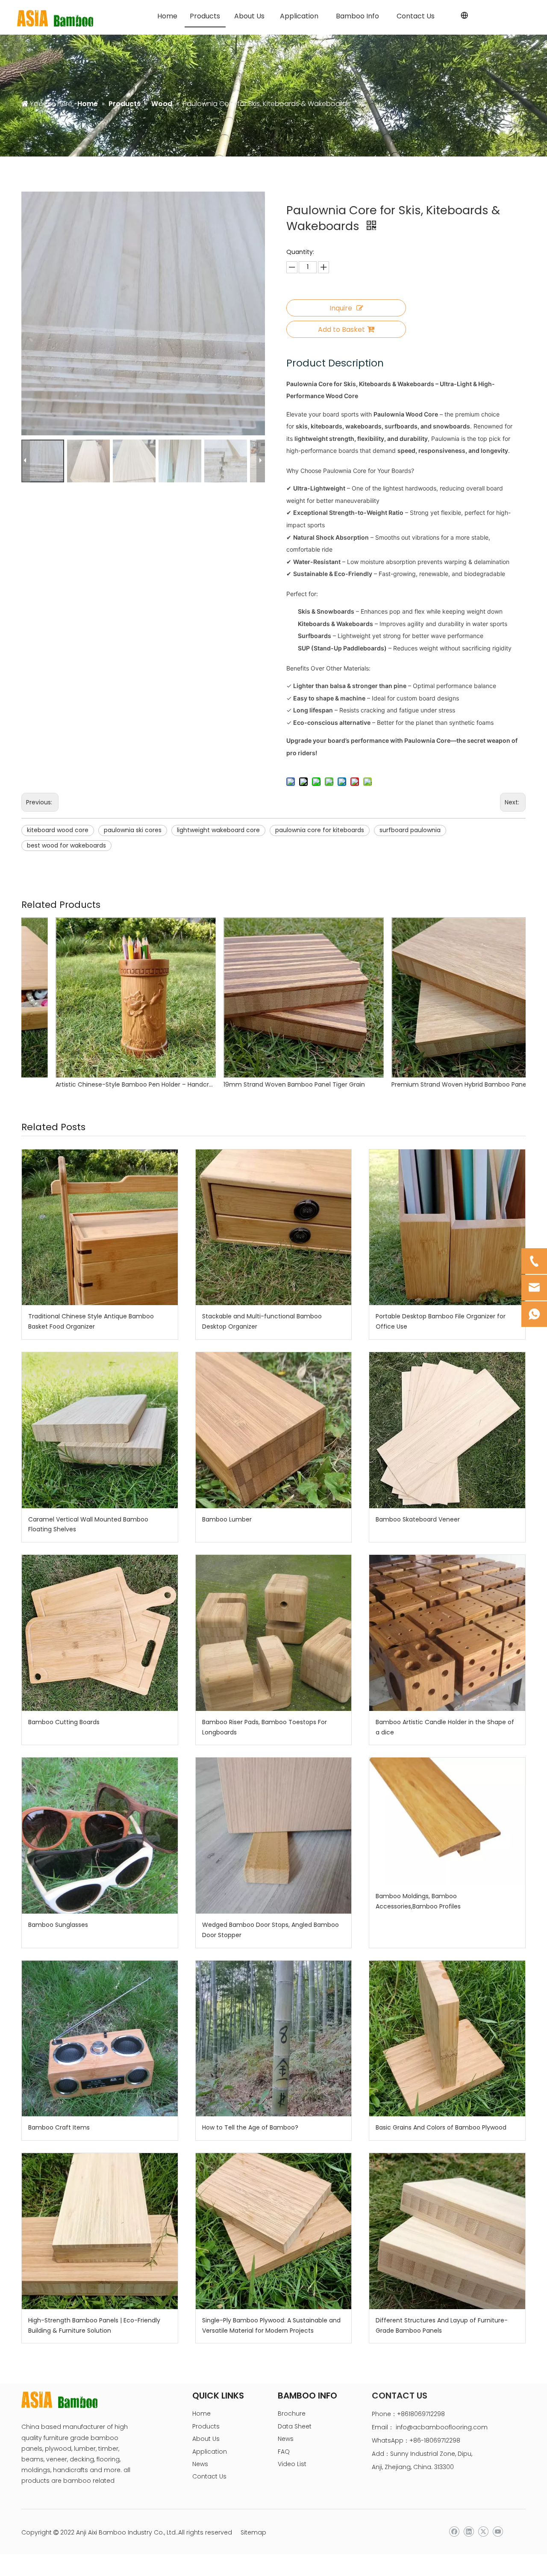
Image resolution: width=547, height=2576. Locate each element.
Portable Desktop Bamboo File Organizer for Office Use (441, 1321)
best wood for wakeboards (66, 845)
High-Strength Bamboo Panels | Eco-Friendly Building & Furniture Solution (94, 2325)
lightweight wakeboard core (218, 830)
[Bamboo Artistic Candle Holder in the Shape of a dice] (447, 1633)
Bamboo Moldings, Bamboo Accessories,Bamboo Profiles (418, 1901)
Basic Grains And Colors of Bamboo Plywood (441, 2127)
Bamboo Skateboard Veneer (418, 1519)
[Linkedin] (469, 2532)
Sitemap (253, 2532)
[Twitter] (483, 2532)
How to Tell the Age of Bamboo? (250, 2127)
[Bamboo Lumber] (274, 1430)
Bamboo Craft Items (59, 2127)
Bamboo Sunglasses (58, 1925)
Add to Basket (341, 329)
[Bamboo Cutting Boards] (100, 1633)
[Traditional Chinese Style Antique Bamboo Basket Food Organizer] (100, 1227)
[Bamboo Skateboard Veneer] (447, 1430)
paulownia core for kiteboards (320, 830)
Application (210, 2452)
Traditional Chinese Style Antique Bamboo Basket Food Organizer (91, 1321)
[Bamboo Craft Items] (100, 2039)
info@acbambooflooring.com (442, 2427)
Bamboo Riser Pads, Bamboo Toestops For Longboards (265, 1727)
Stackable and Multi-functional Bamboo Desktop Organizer (262, 1321)
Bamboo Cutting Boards (64, 1722)
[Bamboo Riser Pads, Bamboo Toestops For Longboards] (274, 1633)
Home (201, 2414)
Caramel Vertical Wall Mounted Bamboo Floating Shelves (88, 1524)
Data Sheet (295, 2426)
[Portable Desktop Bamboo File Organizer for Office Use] (447, 1227)
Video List (292, 2464)
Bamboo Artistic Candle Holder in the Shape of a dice (445, 1727)
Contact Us (209, 2476)
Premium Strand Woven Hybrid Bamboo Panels (263, 1084)
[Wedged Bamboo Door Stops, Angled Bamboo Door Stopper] (274, 1836)
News (200, 2464)
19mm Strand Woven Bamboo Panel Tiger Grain (96, 1084)
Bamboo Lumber (227, 1519)
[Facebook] (454, 2532)
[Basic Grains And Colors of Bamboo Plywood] (447, 2039)
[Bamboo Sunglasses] (100, 1836)
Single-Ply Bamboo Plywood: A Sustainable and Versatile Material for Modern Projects (271, 2325)
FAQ (284, 2452)
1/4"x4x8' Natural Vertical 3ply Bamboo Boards (430, 1084)
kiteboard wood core (58, 830)
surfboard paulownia (410, 830)
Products (206, 2426)
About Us (206, 2439)
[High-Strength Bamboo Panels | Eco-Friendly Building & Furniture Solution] (100, 2231)
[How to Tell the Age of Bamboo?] (274, 2039)
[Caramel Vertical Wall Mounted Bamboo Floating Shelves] (100, 1430)
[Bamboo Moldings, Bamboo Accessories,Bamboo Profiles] (447, 1821)
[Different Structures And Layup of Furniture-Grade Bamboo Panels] (447, 2231)
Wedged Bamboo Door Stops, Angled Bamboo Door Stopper (271, 1930)
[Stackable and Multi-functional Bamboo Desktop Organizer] (274, 1227)
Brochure (292, 2414)
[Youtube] (498, 2532)
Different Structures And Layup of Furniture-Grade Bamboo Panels (442, 2325)
